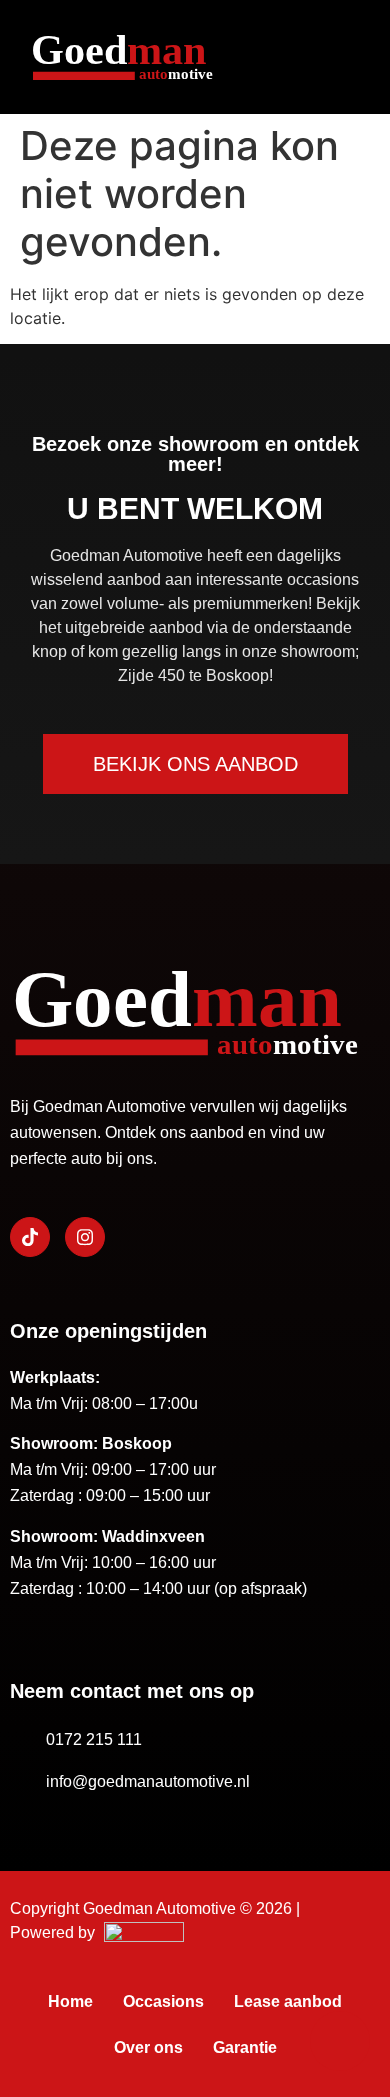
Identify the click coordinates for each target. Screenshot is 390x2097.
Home (70, 2001)
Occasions (163, 2001)
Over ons (148, 2047)
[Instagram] (85, 1237)
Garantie (245, 2047)
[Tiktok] (30, 1237)
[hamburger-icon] (339, 57)
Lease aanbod (288, 2001)
